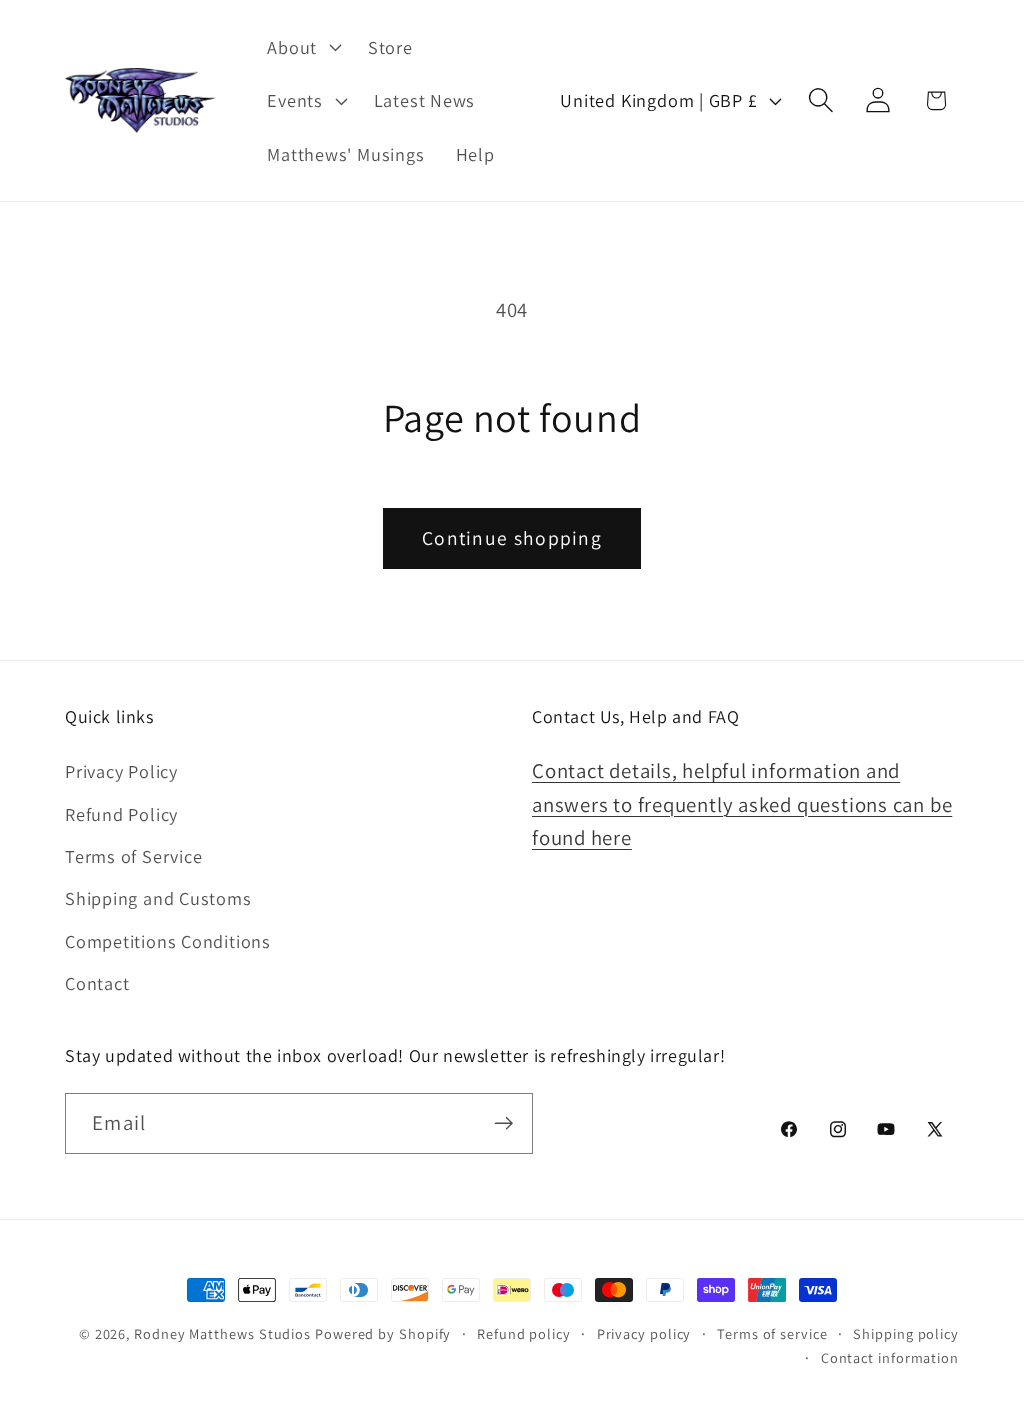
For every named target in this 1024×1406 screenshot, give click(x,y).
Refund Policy (121, 814)
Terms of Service (133, 856)
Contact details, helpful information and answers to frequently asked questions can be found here (742, 804)
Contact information (890, 1357)
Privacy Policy (121, 771)
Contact (97, 983)
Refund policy (524, 1333)
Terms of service (772, 1333)
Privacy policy (644, 1333)
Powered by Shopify (383, 1333)
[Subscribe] (503, 1123)
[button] (302, 47)
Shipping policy (906, 1333)
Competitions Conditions (168, 941)
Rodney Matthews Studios (222, 1333)
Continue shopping (512, 538)
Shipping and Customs (158, 898)
